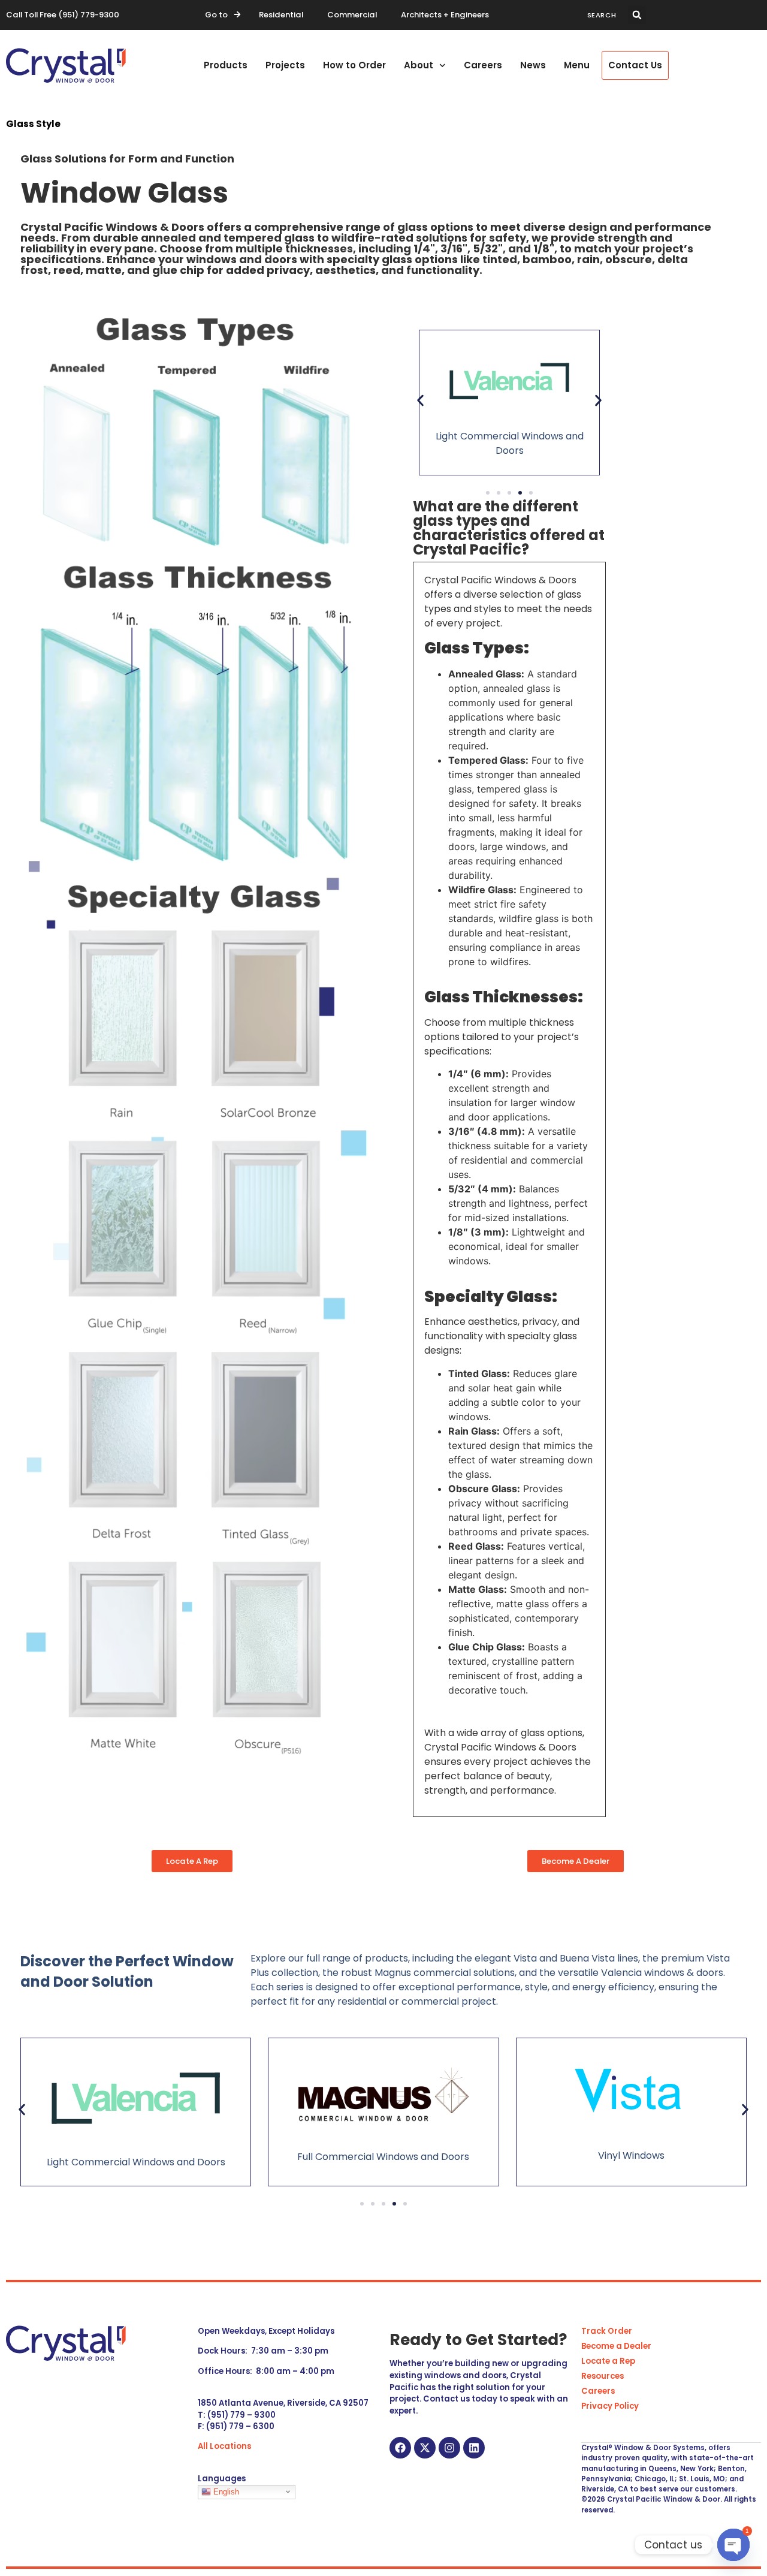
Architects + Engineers (445, 15)
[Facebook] (400, 2448)
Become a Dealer (616, 2346)
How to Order (354, 65)
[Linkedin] (474, 2448)
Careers (483, 65)
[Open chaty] (733, 2545)
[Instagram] (449, 2448)
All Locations (224, 2446)
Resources (603, 2376)
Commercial (352, 15)
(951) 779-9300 (89, 15)
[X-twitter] (425, 2448)
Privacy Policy (610, 2406)
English (225, 2491)
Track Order (607, 2331)
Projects (285, 65)
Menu (577, 65)
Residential (281, 15)
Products (226, 65)
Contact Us (635, 65)
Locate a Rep (608, 2361)
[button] (637, 15)
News (533, 65)
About (419, 65)
